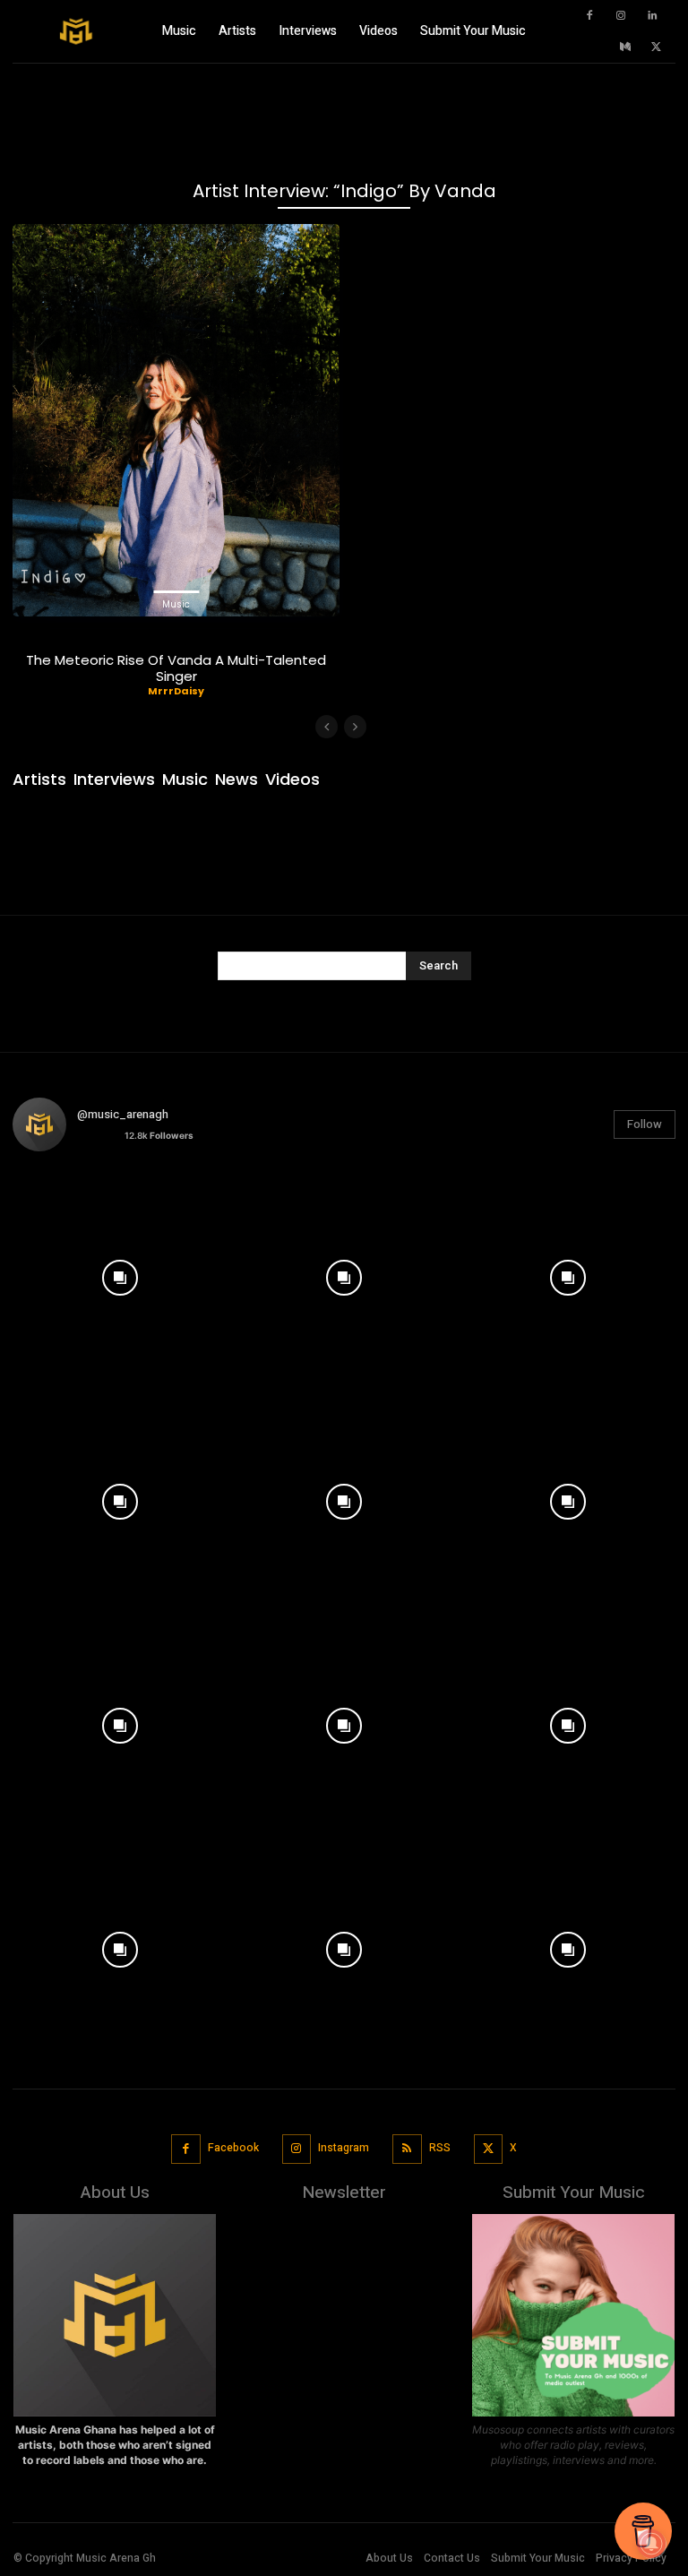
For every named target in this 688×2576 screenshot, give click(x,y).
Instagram (344, 2148)
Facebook (233, 2148)
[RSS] (407, 2149)
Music (176, 604)
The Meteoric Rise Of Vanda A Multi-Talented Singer (176, 668)
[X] (657, 47)
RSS (440, 2148)
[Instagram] (621, 16)
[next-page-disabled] (355, 727)
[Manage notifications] (651, 2544)
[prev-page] (327, 727)
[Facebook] (589, 16)
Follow (645, 1124)
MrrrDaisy (176, 691)
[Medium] (625, 47)
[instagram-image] (120, 1273)
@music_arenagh (123, 1114)
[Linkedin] (652, 16)
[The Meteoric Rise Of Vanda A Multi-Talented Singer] (176, 420)
